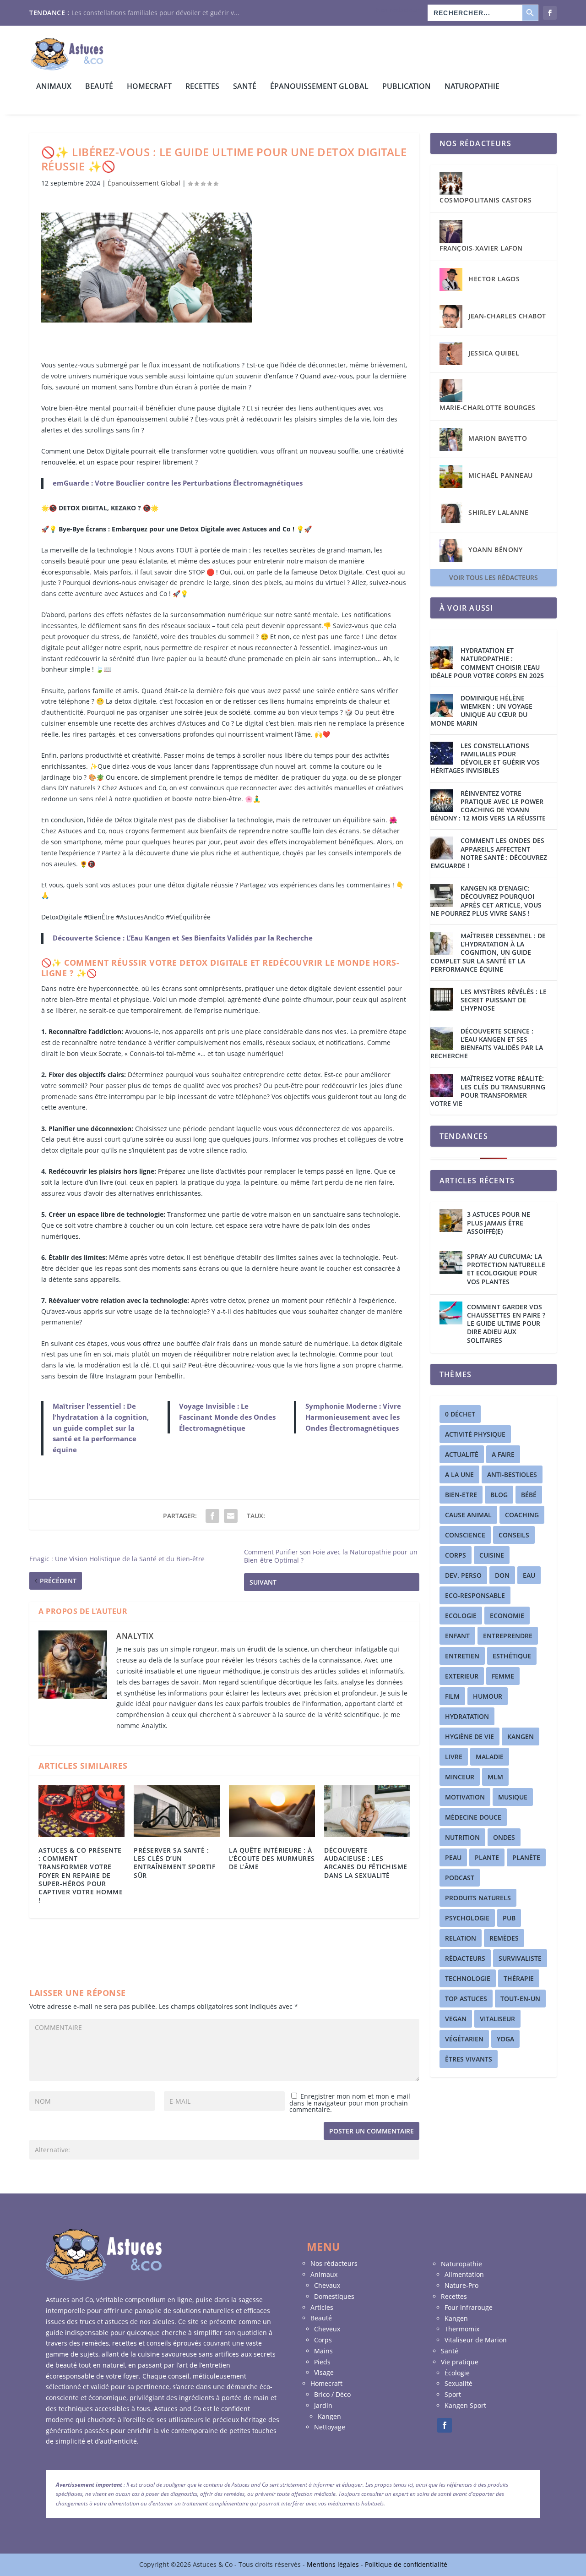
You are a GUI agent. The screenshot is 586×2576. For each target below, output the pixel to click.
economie (507, 1616)
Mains (323, 2351)
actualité (462, 1454)
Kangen (521, 1736)
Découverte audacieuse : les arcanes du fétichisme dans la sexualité (366, 1863)
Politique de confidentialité (406, 2564)
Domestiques (334, 2296)
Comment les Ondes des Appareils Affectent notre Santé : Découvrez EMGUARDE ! (489, 853)
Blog (499, 1495)
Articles (322, 2307)
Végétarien (464, 2039)
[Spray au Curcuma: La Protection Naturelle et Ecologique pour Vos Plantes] (451, 1263)
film (452, 1696)
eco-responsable (475, 1595)
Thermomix (462, 2329)
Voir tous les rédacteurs (494, 577)
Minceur (460, 1777)
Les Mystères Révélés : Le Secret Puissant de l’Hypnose (504, 1000)
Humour (488, 1696)
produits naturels (478, 1898)
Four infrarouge (469, 2307)
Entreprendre (508, 1636)
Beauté (99, 87)
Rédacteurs (465, 1958)
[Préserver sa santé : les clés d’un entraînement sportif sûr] (177, 1811)
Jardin (323, 2405)
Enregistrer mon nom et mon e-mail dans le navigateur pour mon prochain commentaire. (350, 2103)
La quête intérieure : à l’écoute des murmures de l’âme (272, 1858)
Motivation (465, 1797)
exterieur (462, 1676)
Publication (407, 87)
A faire (503, 1454)
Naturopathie (472, 87)
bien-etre (461, 1495)
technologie (468, 1978)
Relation (461, 1938)
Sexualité (458, 2383)
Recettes (202, 87)
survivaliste (520, 1958)
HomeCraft (149, 87)
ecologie (461, 1616)
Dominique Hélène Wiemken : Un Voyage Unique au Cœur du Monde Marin (481, 711)
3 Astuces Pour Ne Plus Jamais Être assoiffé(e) (499, 1222)
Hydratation (467, 1716)
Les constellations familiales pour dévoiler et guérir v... (155, 13)
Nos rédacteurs (399, 10)
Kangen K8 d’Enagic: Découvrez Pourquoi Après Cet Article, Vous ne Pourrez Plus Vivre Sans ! (486, 901)
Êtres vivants (469, 2059)
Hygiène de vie (469, 1736)
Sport (453, 2394)
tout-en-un (520, 1999)
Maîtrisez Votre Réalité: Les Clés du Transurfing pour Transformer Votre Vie (488, 1091)
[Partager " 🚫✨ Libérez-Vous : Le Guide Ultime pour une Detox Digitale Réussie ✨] (212, 1516)
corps (456, 1555)
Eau (529, 1575)
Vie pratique (460, 2362)
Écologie (457, 2373)
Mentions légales (334, 2564)
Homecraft (326, 2383)
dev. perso (463, 1575)
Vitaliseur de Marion (476, 2340)
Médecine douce (473, 1817)
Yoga (505, 2039)
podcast (460, 1878)
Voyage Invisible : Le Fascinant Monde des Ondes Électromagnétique (227, 1417)
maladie (490, 1757)
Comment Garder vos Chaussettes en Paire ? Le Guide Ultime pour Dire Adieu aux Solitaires (506, 1324)
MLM (495, 1777)
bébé (529, 1495)
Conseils (514, 1535)
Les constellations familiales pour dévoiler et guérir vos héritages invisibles (485, 758)
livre (454, 1757)
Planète (526, 1857)
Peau (453, 1857)
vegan (456, 2019)
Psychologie (467, 1918)
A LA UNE (459, 1474)
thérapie (519, 1978)
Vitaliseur (497, 2019)
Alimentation (464, 2274)
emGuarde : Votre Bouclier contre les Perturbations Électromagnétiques (178, 483)
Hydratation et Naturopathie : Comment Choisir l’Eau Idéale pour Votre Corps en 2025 (487, 663)
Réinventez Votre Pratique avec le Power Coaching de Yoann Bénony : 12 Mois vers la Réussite (488, 806)
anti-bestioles (512, 1474)
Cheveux (327, 2329)
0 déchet (460, 1414)
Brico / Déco (332, 2394)
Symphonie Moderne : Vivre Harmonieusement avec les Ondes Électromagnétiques (353, 1417)
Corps (323, 2340)
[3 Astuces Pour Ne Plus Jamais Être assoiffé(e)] (451, 1220)
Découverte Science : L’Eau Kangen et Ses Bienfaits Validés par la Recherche (183, 938)
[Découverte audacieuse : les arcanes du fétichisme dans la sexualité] (367, 1811)
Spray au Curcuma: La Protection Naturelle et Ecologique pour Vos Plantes (506, 1269)
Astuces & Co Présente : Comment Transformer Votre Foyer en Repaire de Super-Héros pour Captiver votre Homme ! (81, 1875)
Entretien (462, 1656)
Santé (245, 87)
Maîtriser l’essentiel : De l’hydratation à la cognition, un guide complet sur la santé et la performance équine (101, 1428)
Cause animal (468, 1515)
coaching (522, 1515)
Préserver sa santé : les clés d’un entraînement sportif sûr (174, 1863)
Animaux (54, 87)
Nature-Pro (461, 2285)
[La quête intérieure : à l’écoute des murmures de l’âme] (272, 1811)
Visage (324, 2372)
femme (503, 1676)
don (502, 1575)
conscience (465, 1535)
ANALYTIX (135, 1636)
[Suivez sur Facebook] (445, 2425)
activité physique (475, 1434)
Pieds (322, 2362)
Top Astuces (466, 1999)
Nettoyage (330, 2427)
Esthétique (512, 1656)
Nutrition (462, 1837)
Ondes (504, 1837)
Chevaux (327, 2285)
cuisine (492, 1555)
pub (509, 1918)
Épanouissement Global (319, 87)
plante (487, 1857)
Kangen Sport (465, 2405)
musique (513, 1797)
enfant (457, 1636)
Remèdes (504, 1938)
